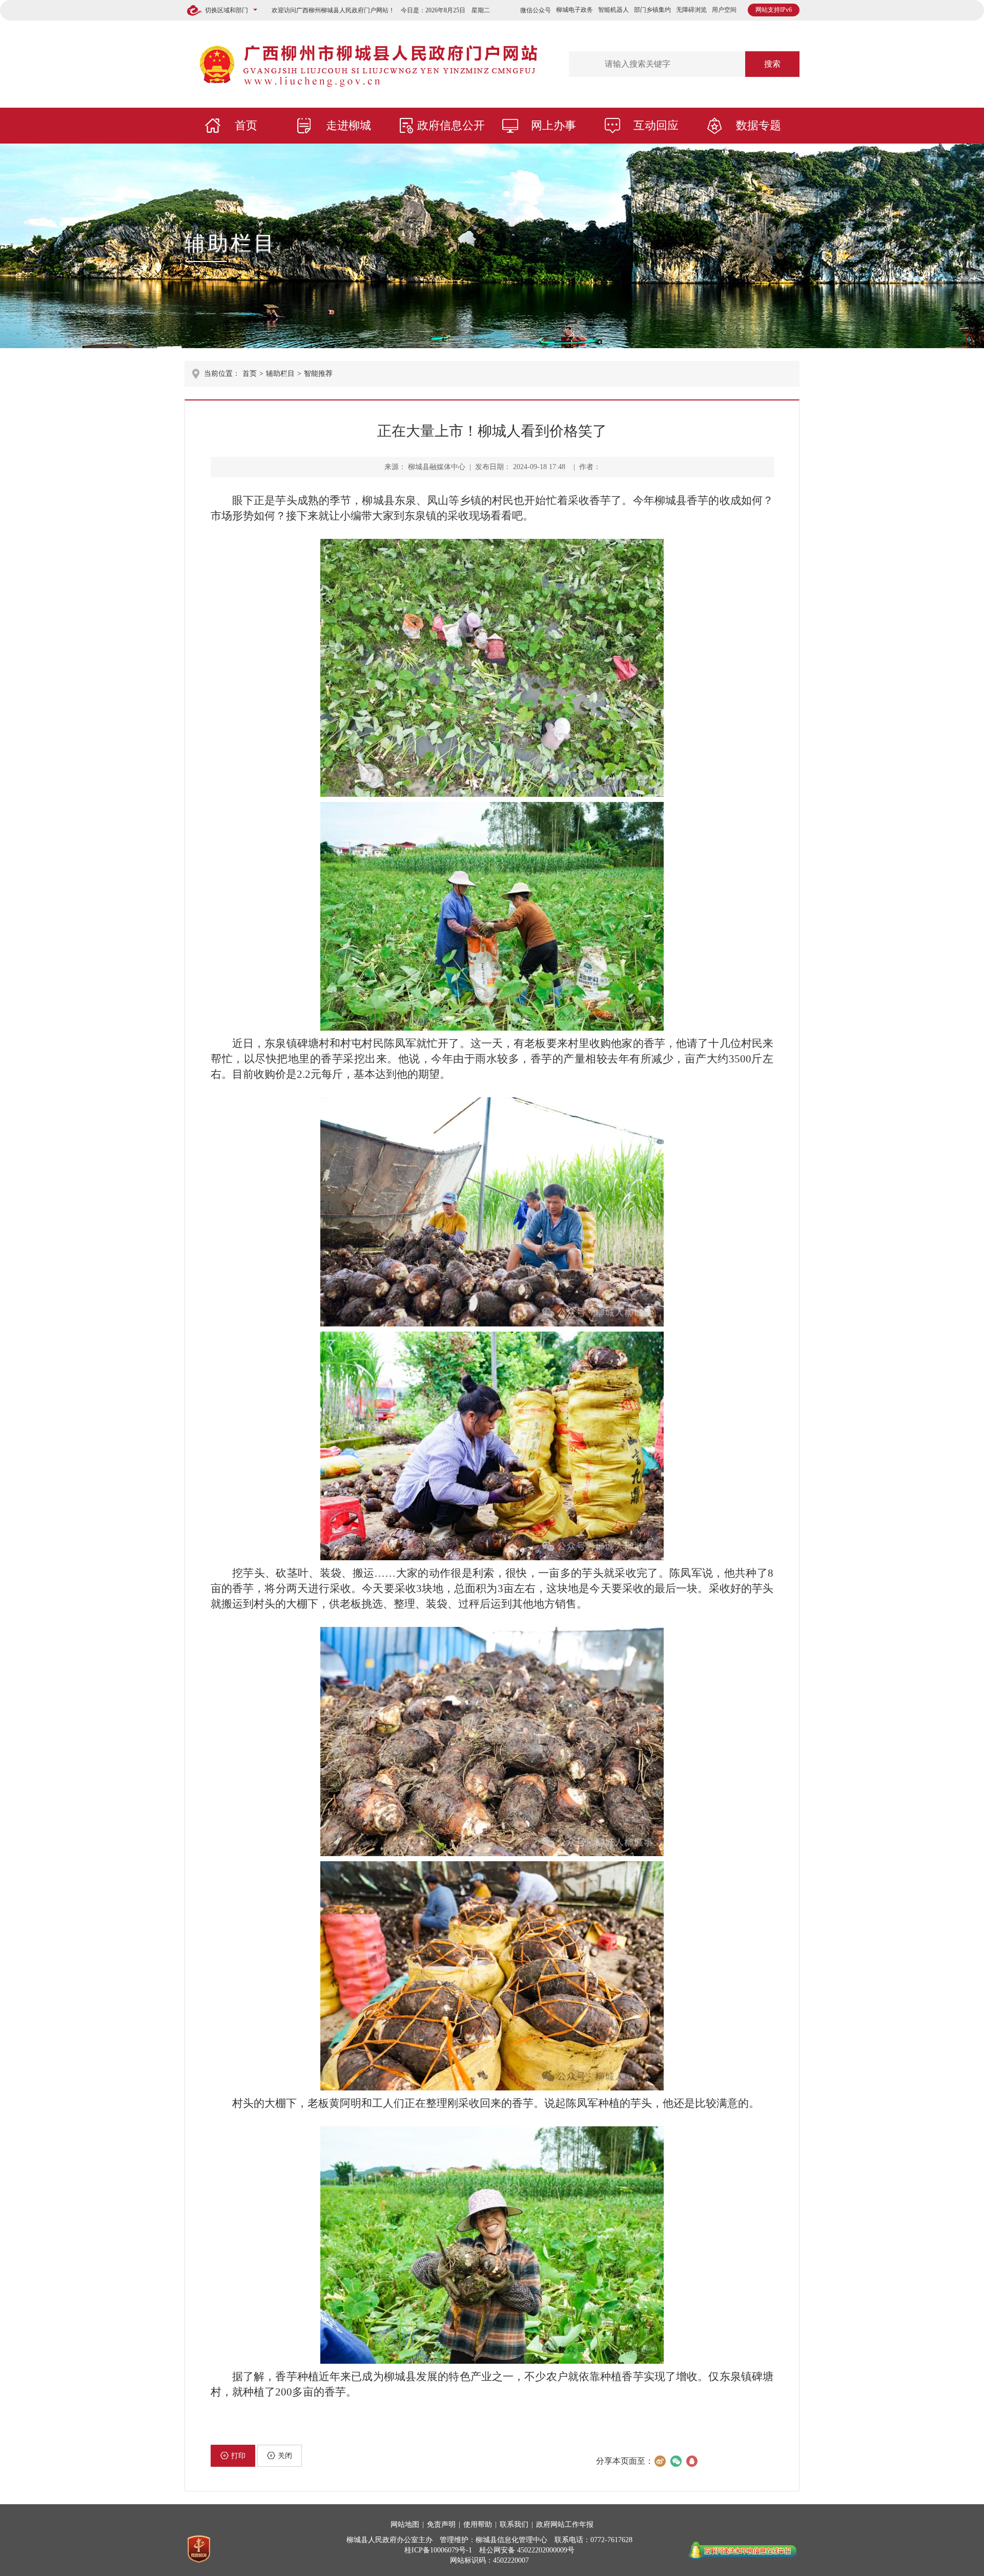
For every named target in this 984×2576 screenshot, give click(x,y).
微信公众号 (536, 10)
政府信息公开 (451, 125)
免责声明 (441, 2524)
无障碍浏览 (691, 10)
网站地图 (405, 2524)
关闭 (285, 2456)
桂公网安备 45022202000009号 (527, 2550)
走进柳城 (348, 125)
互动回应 (656, 125)
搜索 (772, 64)
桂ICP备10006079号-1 (438, 2550)
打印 (238, 2456)
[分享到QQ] (692, 2461)
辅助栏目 (231, 243)
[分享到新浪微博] (660, 2461)
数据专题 (758, 125)
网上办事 (553, 125)
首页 (246, 125)
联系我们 (514, 2524)
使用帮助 (478, 2524)
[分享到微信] (676, 2461)
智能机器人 (613, 10)
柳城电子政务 (575, 10)
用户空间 (724, 10)
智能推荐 (318, 374)
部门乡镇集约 (652, 10)
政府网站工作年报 (565, 2524)
